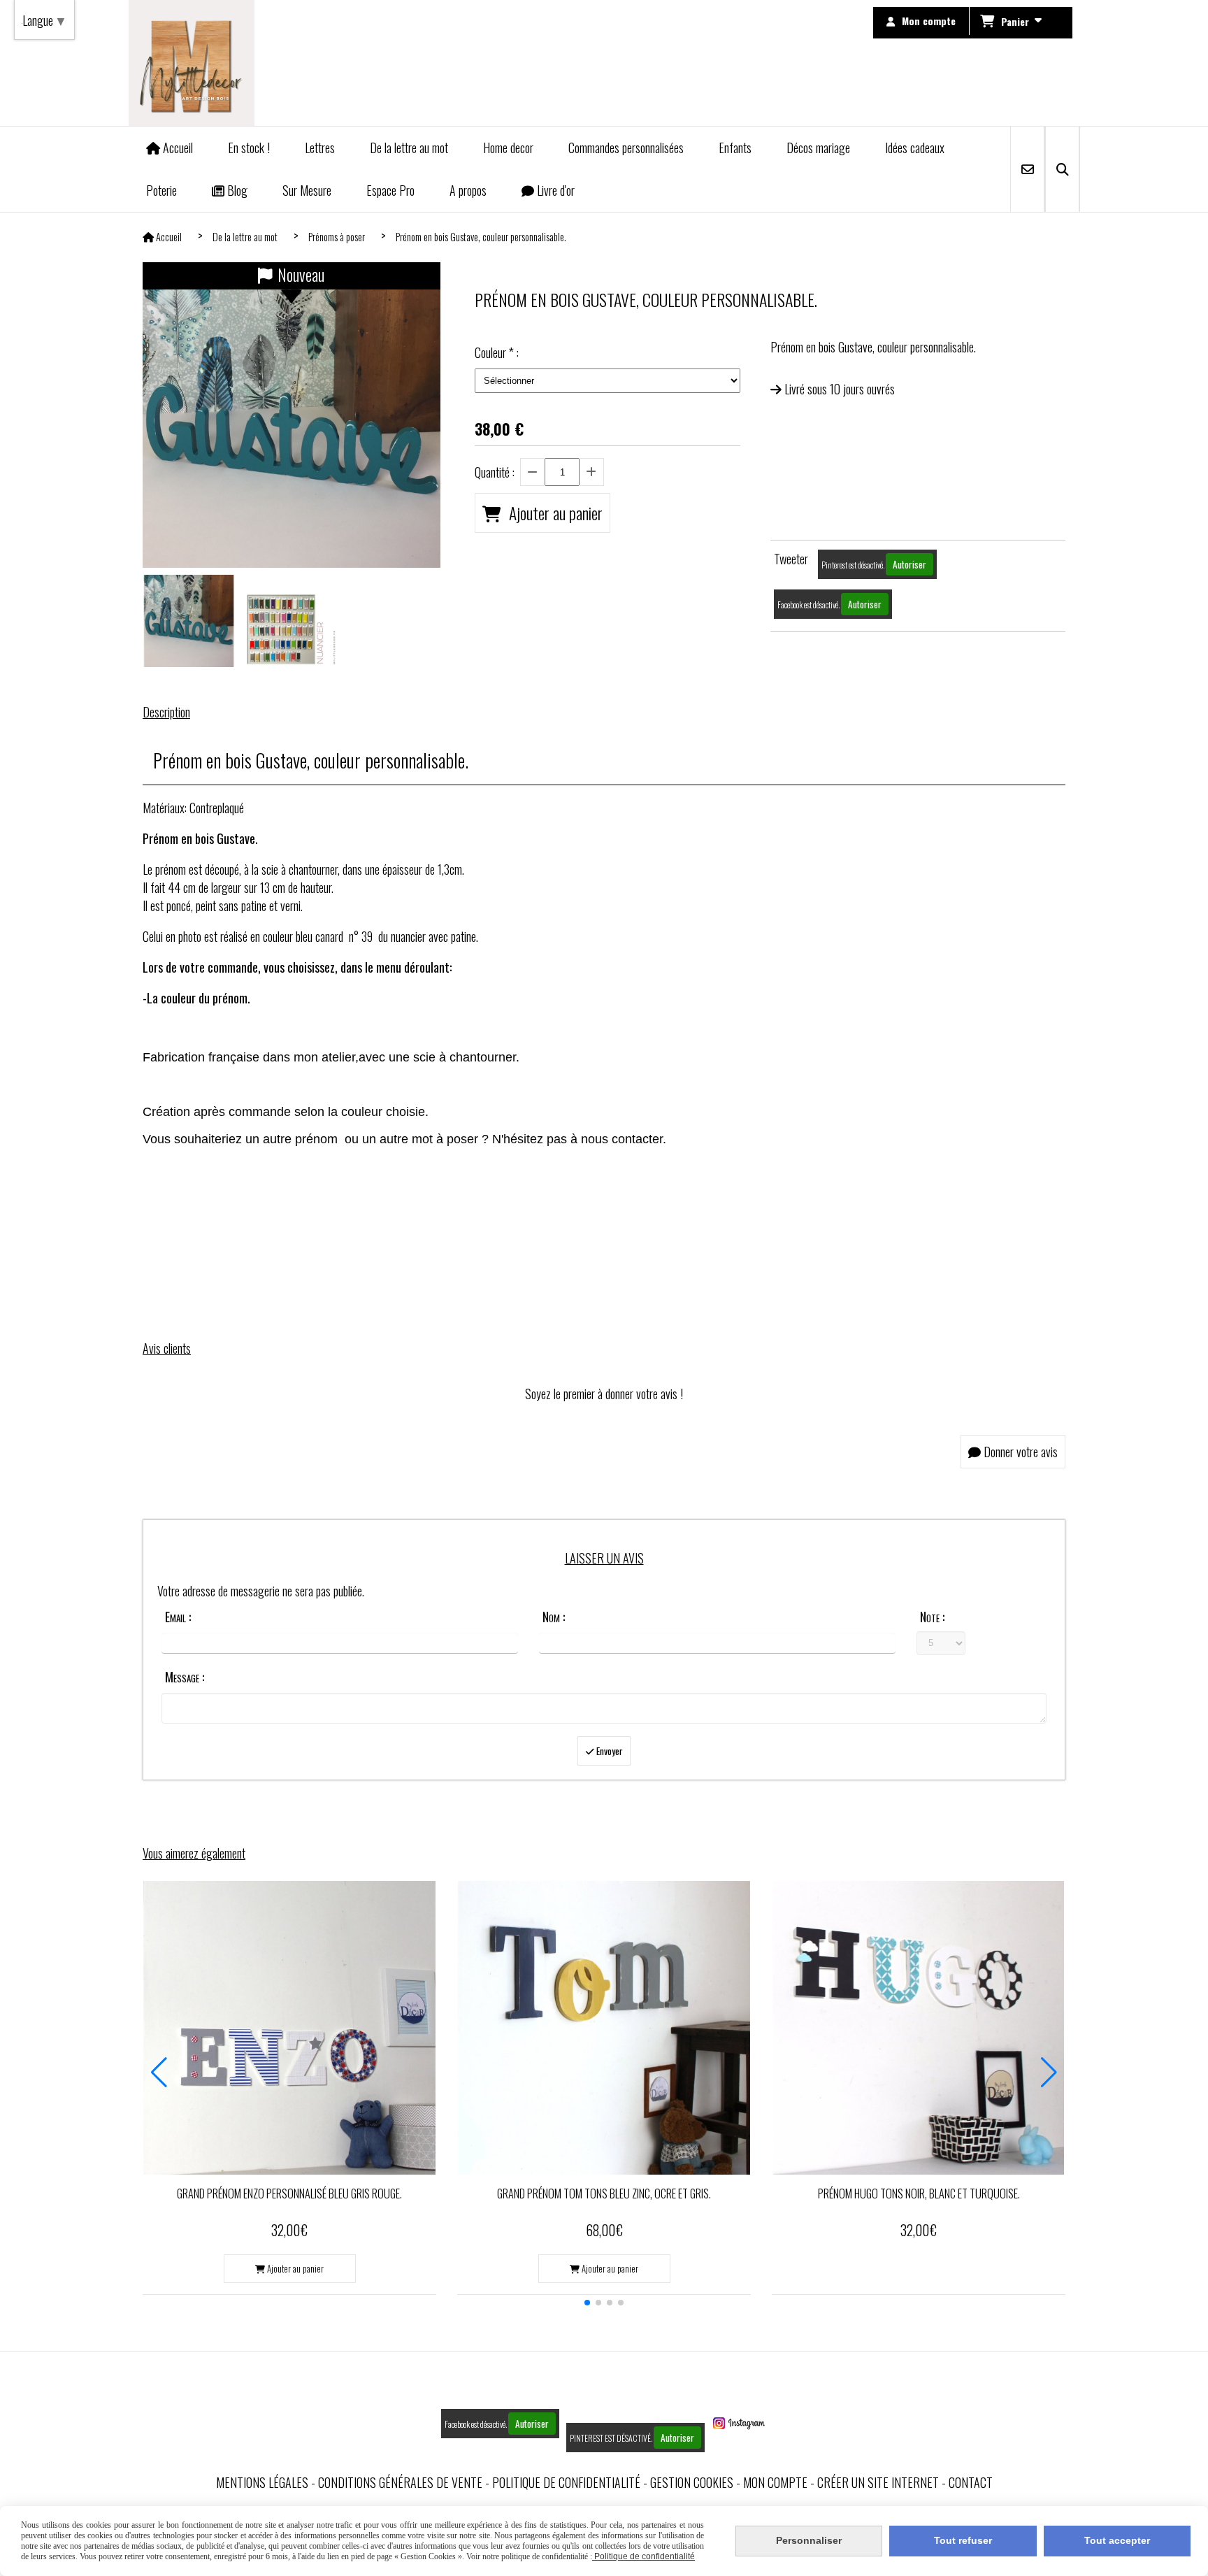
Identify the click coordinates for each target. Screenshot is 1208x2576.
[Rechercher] (1062, 169)
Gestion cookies (692, 2482)
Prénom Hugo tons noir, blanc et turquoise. (919, 2194)
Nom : (554, 1617)
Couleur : (497, 352)
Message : (185, 1677)
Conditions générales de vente (400, 2482)
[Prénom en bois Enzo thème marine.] (289, 2028)
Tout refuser (963, 2540)
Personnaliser (809, 2540)
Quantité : (495, 472)
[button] (587, 2303)
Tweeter (791, 559)
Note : (932, 1617)
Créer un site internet (878, 2482)
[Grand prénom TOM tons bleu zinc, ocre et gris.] (604, 2028)
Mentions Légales (262, 2482)
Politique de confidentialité (566, 2482)
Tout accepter (1117, 2540)
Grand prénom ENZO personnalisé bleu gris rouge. (289, 2194)
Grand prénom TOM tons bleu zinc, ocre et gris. (604, 2194)
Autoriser (909, 564)
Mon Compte (775, 2482)
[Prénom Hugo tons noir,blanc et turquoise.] (919, 2028)
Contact (971, 2482)
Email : (178, 1617)
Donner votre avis (1019, 1452)
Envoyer (609, 1751)
